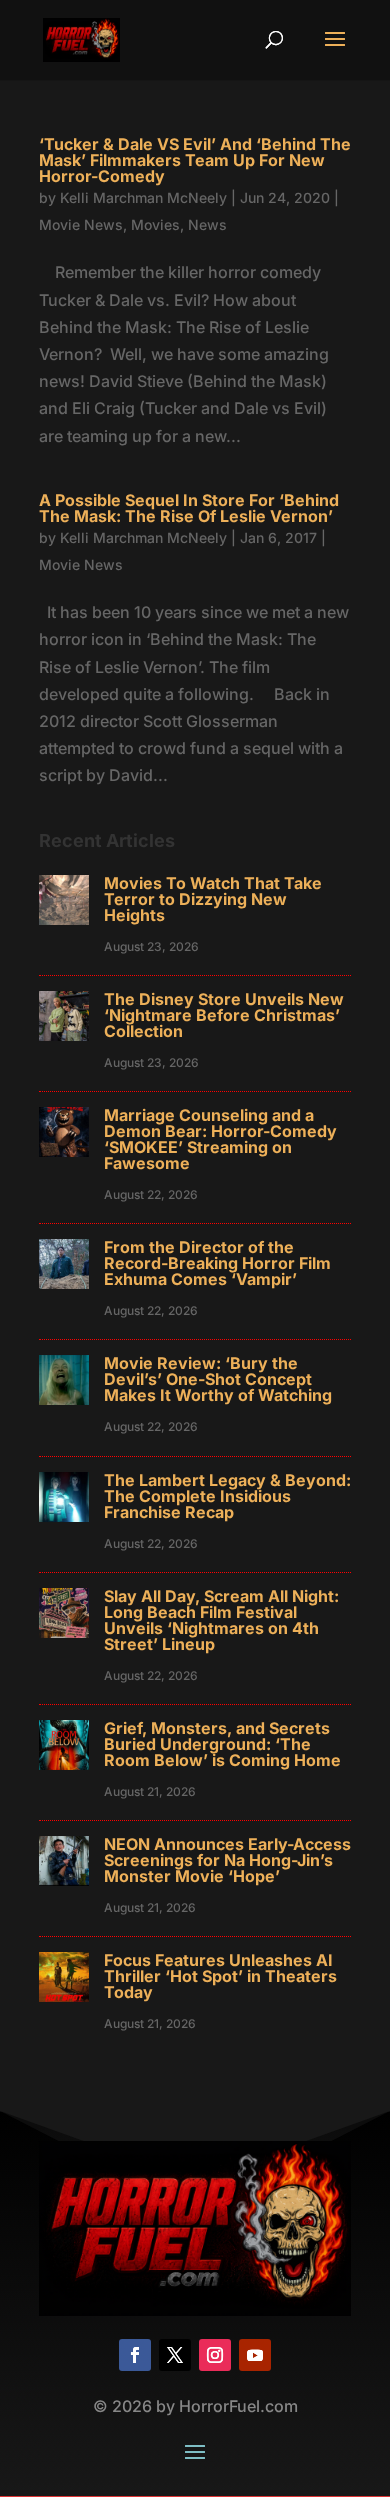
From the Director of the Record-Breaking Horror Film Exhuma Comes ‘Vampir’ (217, 1263)
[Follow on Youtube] (255, 2355)
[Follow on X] (175, 2355)
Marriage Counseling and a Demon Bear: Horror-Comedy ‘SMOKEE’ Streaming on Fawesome (220, 1139)
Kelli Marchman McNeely (143, 197)
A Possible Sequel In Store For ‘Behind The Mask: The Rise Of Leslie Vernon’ (189, 508)
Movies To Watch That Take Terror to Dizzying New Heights (213, 899)
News (207, 224)
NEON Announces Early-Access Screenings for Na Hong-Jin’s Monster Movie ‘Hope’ (227, 1860)
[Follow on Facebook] (135, 2355)
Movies (155, 224)
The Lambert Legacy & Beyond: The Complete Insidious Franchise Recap (227, 1496)
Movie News (81, 224)
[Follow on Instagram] (215, 2355)
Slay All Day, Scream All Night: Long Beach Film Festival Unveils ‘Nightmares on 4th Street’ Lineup (221, 1620)
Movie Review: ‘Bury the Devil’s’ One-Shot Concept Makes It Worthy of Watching (218, 1379)
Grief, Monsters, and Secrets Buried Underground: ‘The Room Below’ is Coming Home (222, 1744)
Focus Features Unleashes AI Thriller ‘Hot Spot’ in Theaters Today (220, 1976)
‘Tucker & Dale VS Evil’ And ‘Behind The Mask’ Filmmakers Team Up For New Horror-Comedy (195, 160)
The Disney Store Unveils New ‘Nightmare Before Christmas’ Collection (224, 1015)
